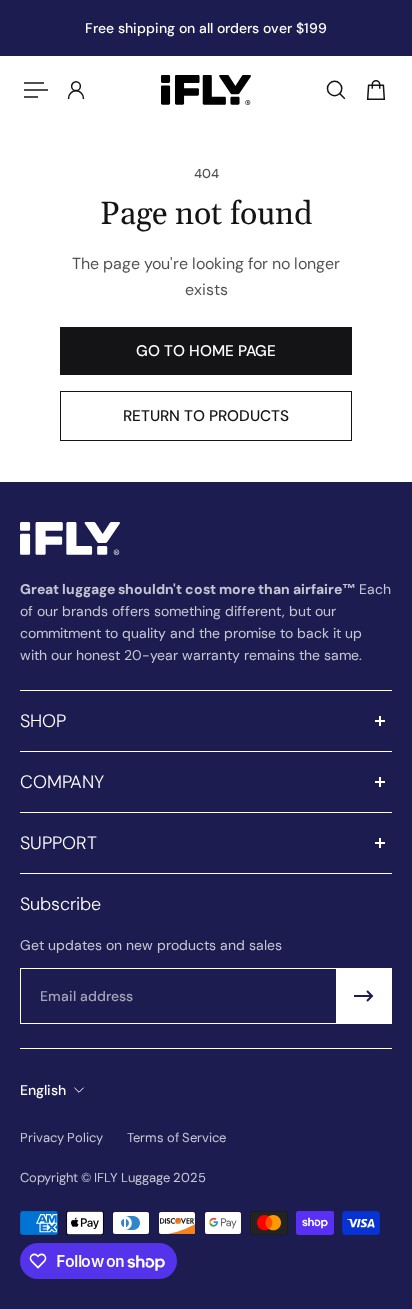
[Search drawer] (336, 90)
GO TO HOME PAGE (206, 351)
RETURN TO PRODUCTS (206, 416)
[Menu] (36, 90)
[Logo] (206, 90)
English (43, 1090)
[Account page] (76, 90)
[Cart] (376, 90)
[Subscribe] (364, 996)
